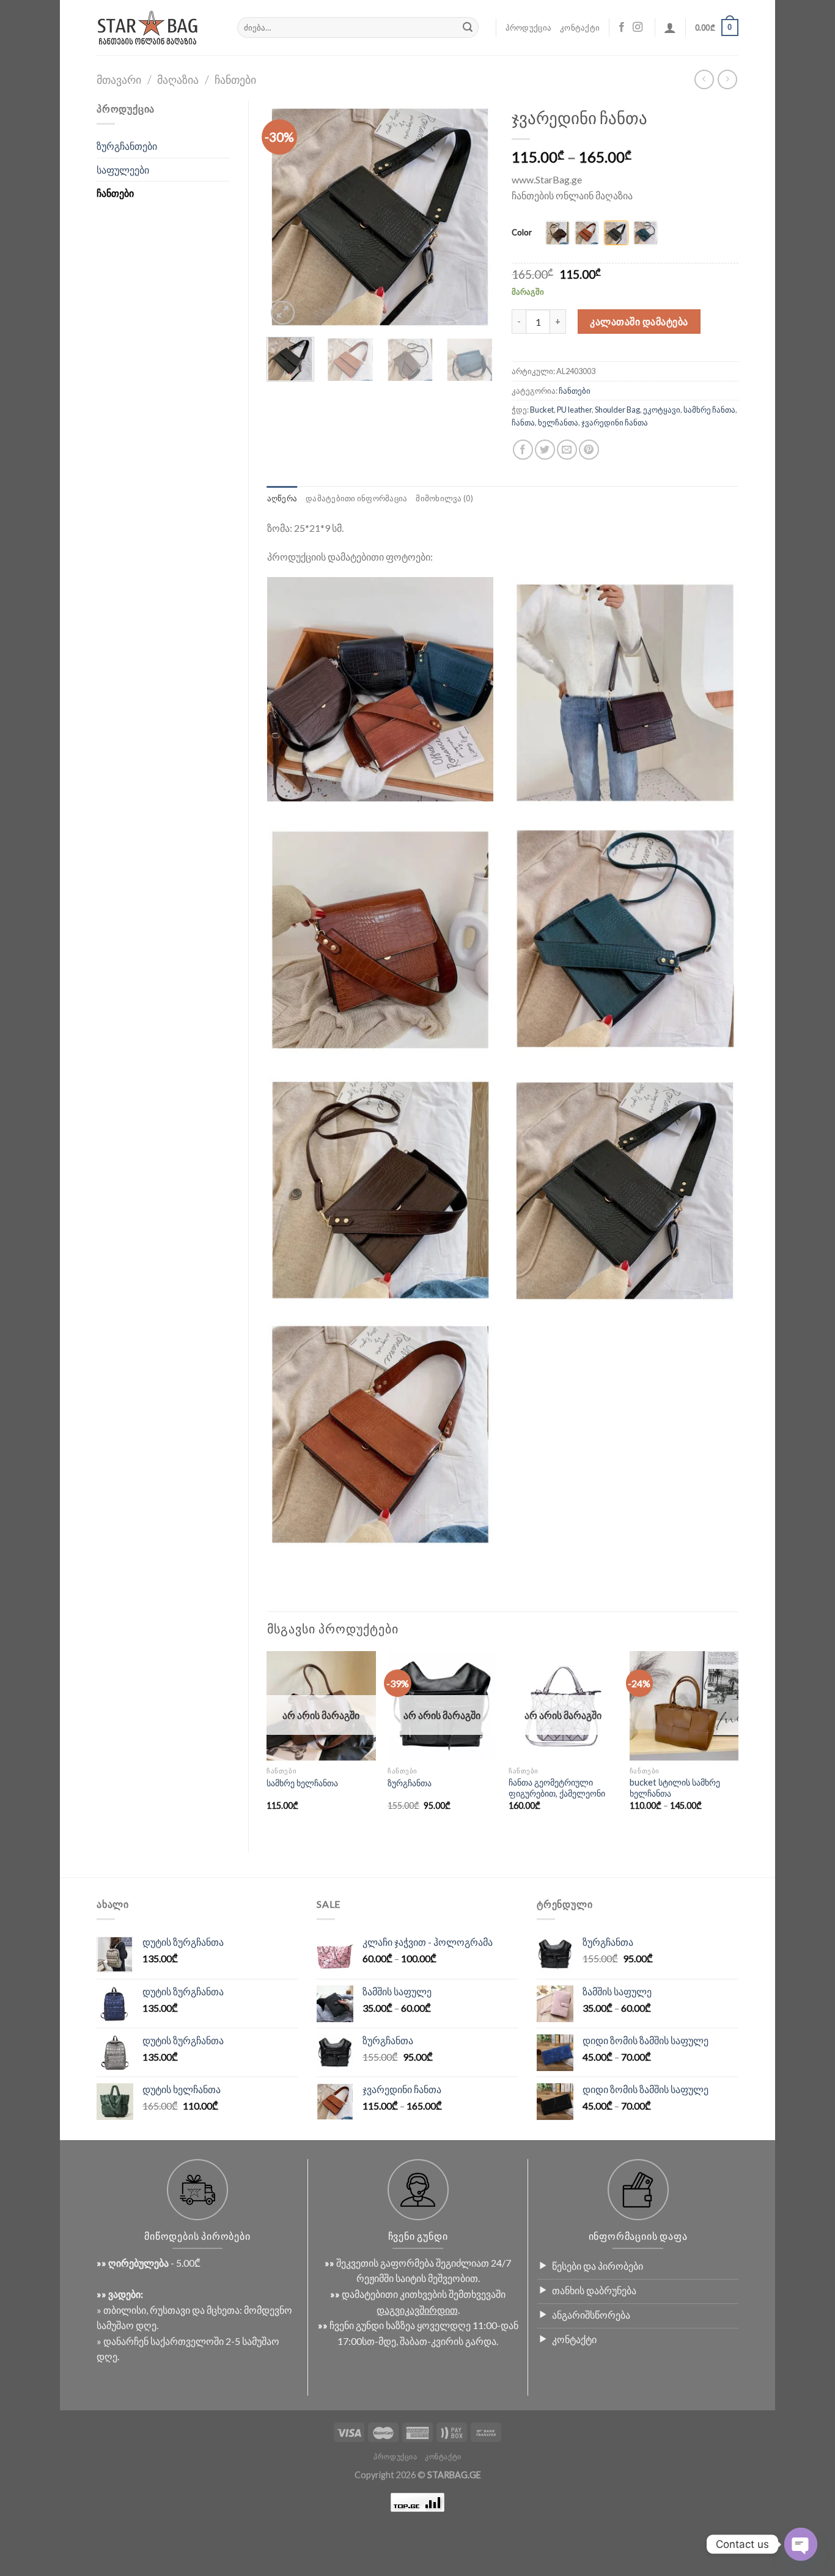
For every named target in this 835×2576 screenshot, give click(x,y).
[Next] (474, 214)
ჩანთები (235, 79)
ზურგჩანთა (410, 1783)
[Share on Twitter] (545, 450)
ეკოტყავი (662, 410)
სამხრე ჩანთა (709, 410)
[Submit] (468, 28)
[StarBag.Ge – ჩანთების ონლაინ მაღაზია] (158, 28)
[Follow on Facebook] (622, 28)
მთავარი (119, 79)
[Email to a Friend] (567, 450)
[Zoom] (283, 313)
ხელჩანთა (558, 422)
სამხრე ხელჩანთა (302, 1783)
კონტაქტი (580, 28)
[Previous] (287, 214)
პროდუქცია (528, 28)
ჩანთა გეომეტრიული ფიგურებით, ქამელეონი (557, 1788)
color (522, 233)
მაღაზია (178, 79)
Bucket (542, 410)
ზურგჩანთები (127, 146)
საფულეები (123, 170)
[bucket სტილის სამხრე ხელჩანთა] (684, 1706)
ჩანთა (523, 422)
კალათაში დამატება (639, 321)
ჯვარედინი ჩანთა (615, 422)
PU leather (574, 410)
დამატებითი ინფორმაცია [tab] (356, 498)
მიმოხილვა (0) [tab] (444, 498)
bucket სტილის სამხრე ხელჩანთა (675, 1788)
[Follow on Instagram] (638, 28)
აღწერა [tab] (282, 498)
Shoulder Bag (617, 410)
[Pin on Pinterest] (589, 450)
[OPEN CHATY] (801, 2544)
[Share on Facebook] (523, 450)
